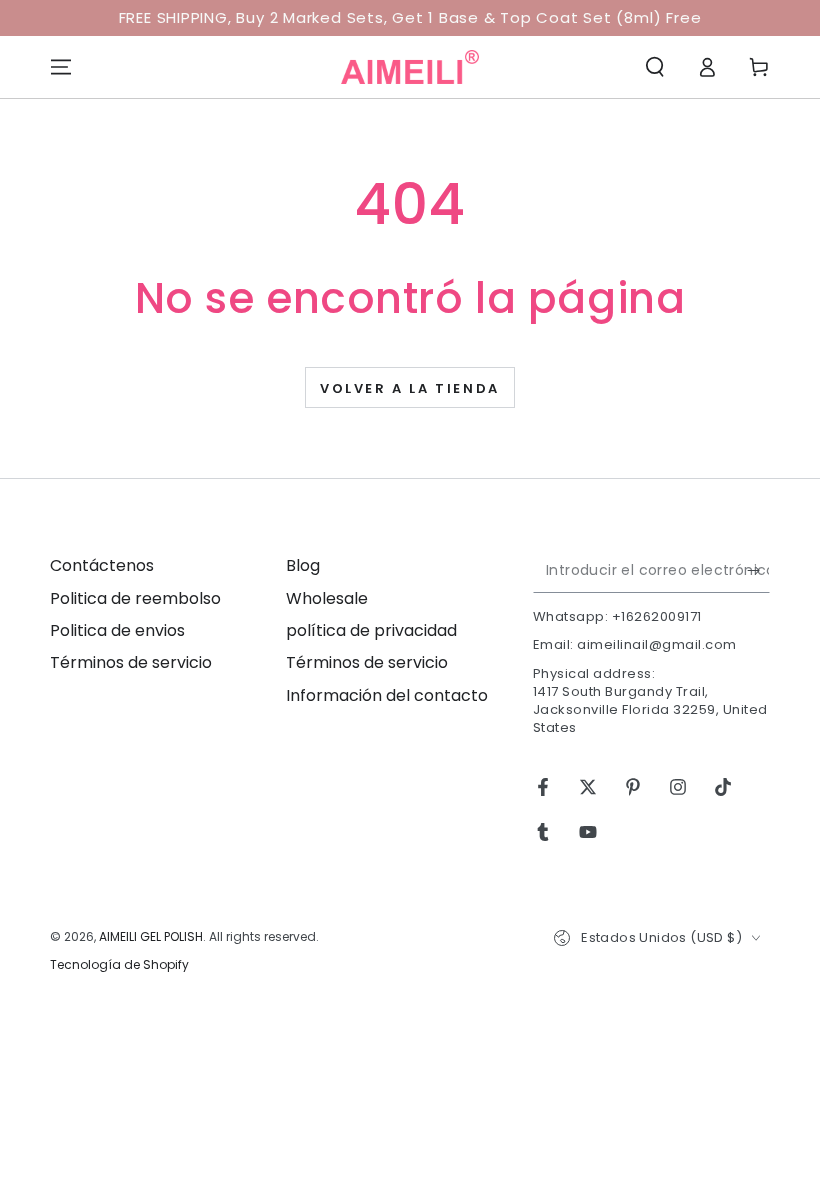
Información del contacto (387, 695)
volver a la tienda (410, 388)
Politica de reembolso (135, 598)
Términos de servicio (131, 662)
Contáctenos (102, 565)
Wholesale (327, 598)
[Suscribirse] (758, 570)
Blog (303, 565)
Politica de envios (117, 630)
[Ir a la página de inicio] (410, 67)
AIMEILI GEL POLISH (151, 936)
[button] (655, 67)
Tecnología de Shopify (119, 965)
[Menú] (61, 67)
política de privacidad (371, 630)
